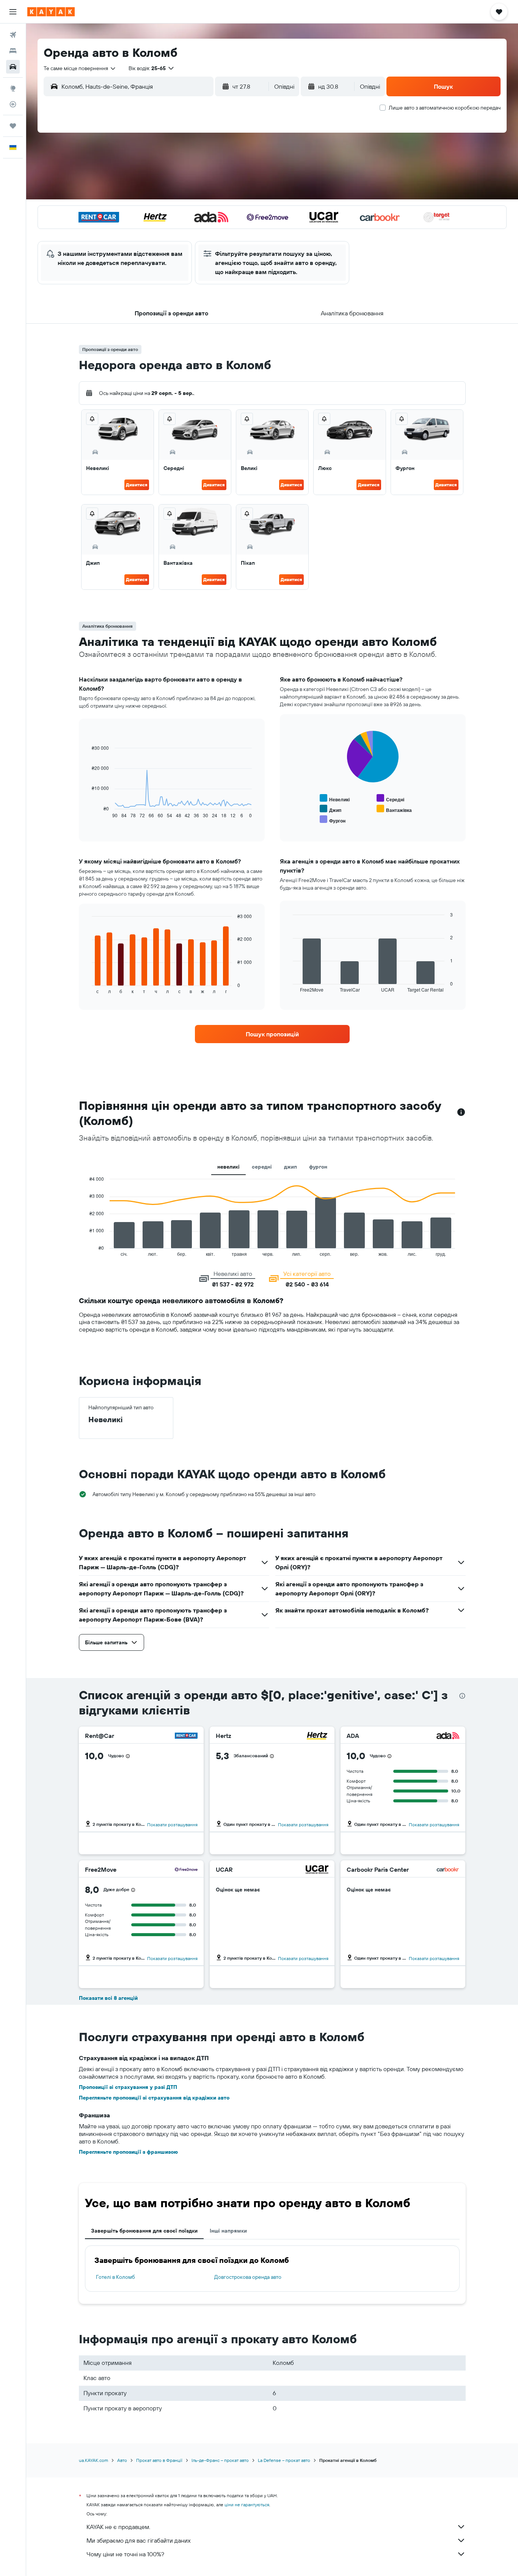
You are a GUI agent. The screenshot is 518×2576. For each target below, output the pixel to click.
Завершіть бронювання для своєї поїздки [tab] (144, 2231)
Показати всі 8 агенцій (108, 1998)
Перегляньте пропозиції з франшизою (128, 2152)
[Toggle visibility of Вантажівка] (394, 809)
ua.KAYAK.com (93, 2460)
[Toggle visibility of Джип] (330, 809)
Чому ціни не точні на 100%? (125, 2554)
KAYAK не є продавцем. (118, 2527)
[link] (272, 1034)
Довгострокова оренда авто (248, 2277)
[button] (13, 12)
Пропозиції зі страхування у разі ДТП (128, 2087)
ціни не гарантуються (247, 2505)
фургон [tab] (318, 1167)
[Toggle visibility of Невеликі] (335, 798)
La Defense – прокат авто (284, 2460)
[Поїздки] (13, 126)
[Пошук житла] (13, 51)
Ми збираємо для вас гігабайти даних (139, 2540)
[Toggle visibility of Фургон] (333, 820)
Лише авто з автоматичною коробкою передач (445, 108)
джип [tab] (290, 1167)
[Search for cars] (13, 67)
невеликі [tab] (228, 1167)
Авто (122, 2460)
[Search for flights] (13, 35)
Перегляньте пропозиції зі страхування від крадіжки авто (154, 2098)
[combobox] (80, 68)
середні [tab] (262, 1167)
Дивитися (137, 485)
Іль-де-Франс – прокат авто (220, 2460)
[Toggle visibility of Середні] (390, 798)
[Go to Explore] (13, 88)
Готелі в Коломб (115, 2277)
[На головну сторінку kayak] (51, 12)
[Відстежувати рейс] (13, 104)
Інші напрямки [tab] (228, 2231)
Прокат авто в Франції (159, 2460)
